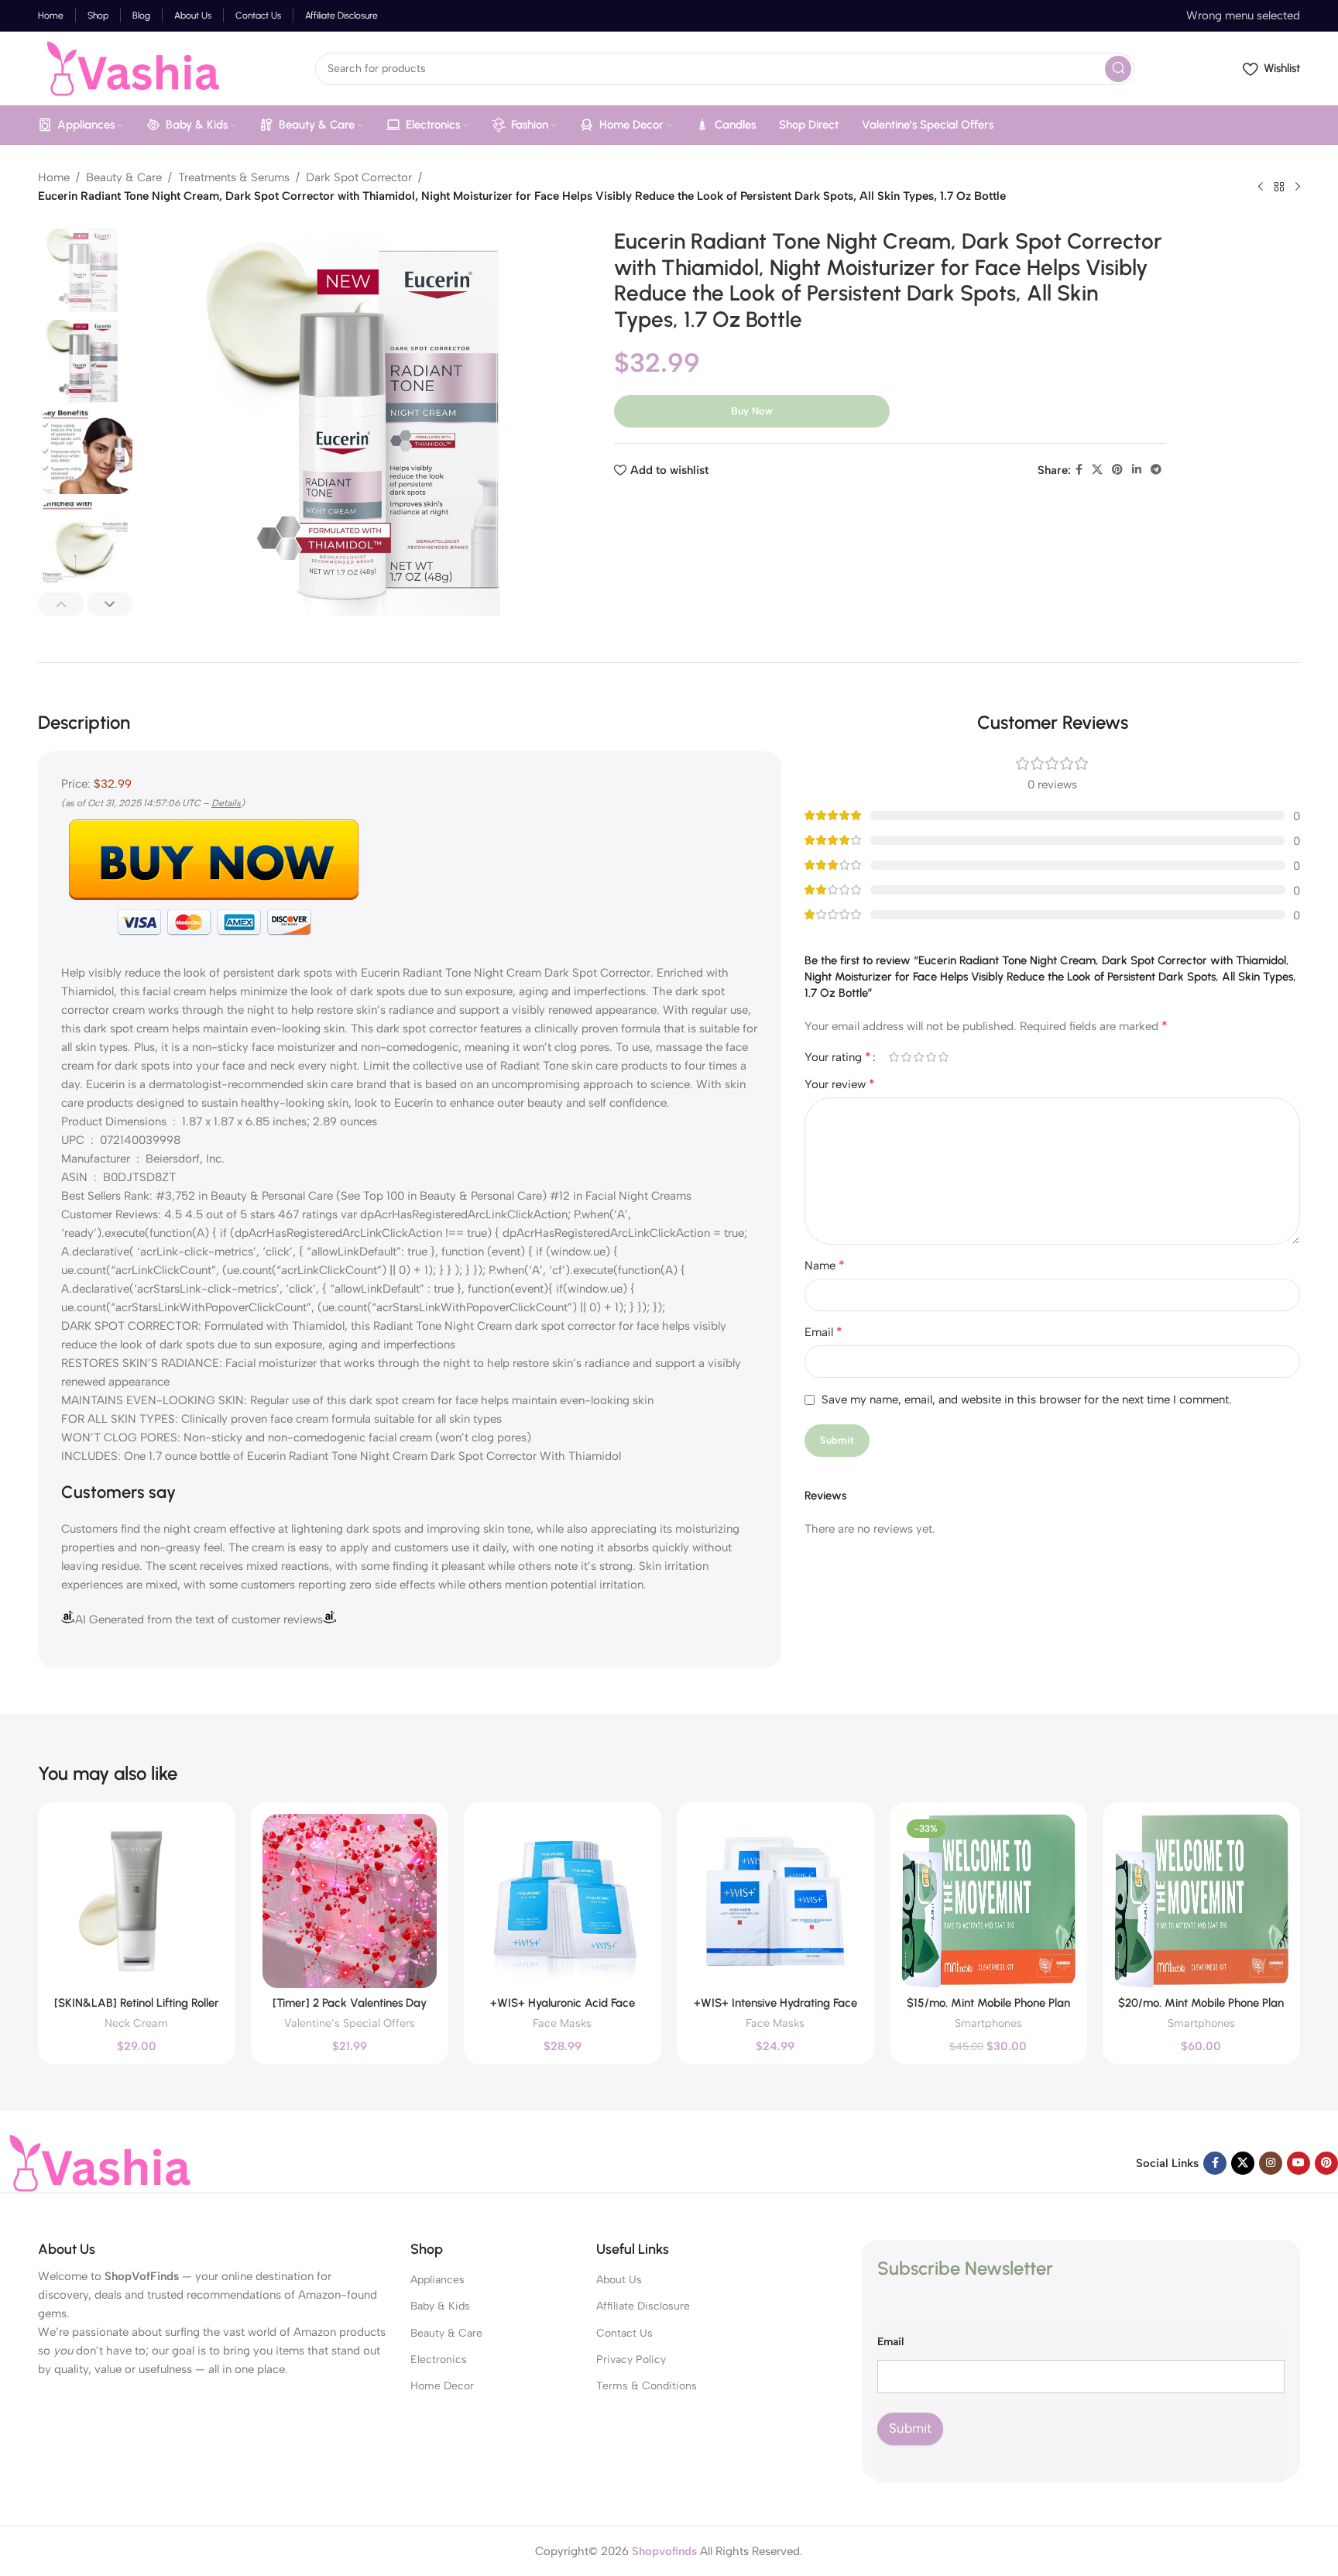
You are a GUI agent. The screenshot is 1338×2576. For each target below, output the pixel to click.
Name (825, 1265)
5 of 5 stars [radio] (943, 1057)
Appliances (437, 2280)
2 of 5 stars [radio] (906, 1057)
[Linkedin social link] (1137, 470)
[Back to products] (1279, 187)
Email (823, 1332)
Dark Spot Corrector (359, 177)
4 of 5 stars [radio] (931, 1057)
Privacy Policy (631, 2360)
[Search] (1118, 69)
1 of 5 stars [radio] (894, 1057)
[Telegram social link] (1156, 470)
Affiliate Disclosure (643, 2306)
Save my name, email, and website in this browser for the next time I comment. (1027, 1400)
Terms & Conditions (647, 2386)
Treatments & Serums (234, 177)
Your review (840, 1084)
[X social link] (1097, 470)
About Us (619, 2280)
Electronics (439, 2360)
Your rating (838, 1057)
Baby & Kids (440, 2306)
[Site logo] (130, 67)
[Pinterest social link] (1117, 470)
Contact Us (624, 2333)
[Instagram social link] (1271, 2163)
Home (54, 177)
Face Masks (562, 2023)
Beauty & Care (124, 177)
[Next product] (1298, 187)
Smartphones (988, 2023)
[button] (61, 604)
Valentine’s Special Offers (350, 2023)
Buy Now (752, 411)
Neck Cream (136, 2023)
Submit (910, 2428)
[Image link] (97, 2162)
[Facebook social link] (1079, 470)
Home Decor (442, 2386)
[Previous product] (1261, 187)
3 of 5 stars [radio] (918, 1057)
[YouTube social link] (1299, 2163)
